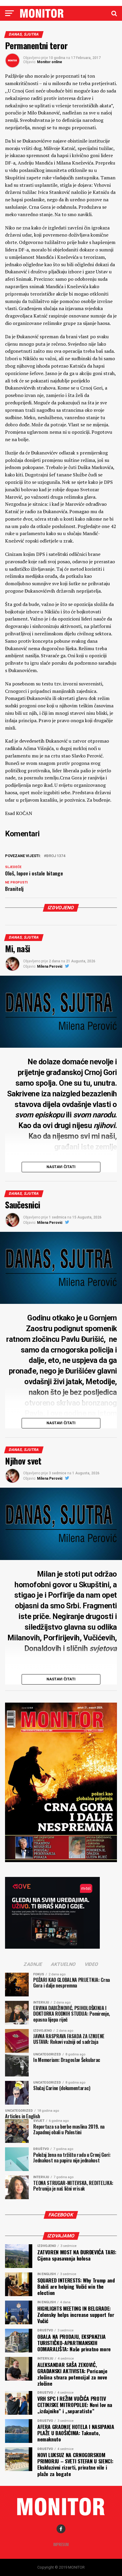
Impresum (61, 2544)
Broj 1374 (56, 856)
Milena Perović (50, 966)
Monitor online (50, 62)
